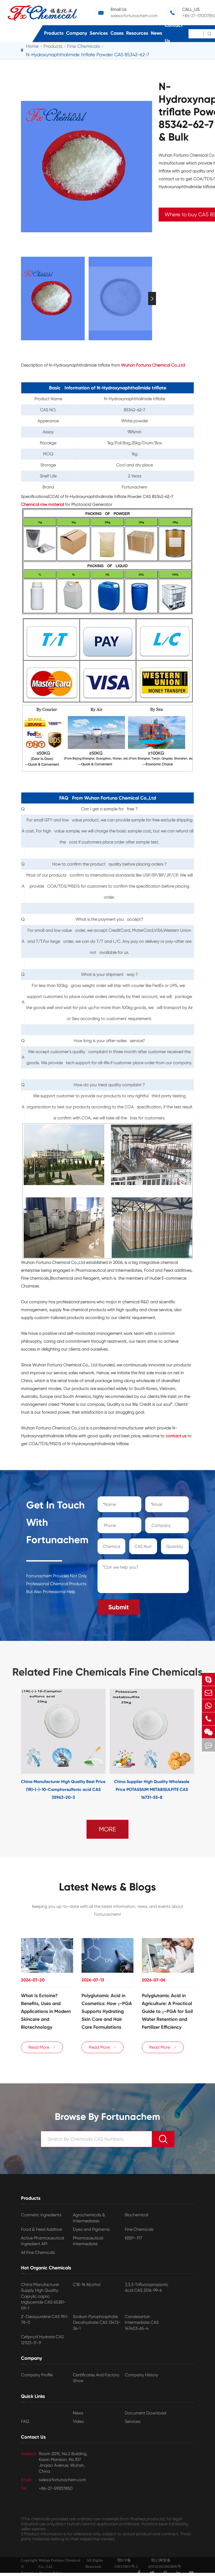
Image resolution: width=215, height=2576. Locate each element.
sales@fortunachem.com (134, 16)
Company (77, 33)
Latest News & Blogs (107, 1887)
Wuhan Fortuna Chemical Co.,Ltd (153, 365)
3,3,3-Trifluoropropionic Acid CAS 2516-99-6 (147, 2287)
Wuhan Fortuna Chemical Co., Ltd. (59, 2563)
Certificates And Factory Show (96, 2378)
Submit (119, 1607)
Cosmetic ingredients (41, 2215)
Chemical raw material (42, 504)
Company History (141, 2375)
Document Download (146, 2413)
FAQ (25, 2421)
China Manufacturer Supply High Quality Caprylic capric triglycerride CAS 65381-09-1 (43, 2296)
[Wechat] (208, 1732)
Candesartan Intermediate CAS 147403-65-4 (142, 2322)
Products (54, 33)
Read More (42, 2047)
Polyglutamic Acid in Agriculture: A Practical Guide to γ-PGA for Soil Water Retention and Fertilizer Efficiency (167, 2011)
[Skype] (208, 1679)
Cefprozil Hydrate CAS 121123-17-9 (42, 2340)
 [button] (21, 299)
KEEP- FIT (134, 2238)
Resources (137, 33)
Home (32, 46)
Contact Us (174, 33)
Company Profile (37, 2375)
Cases (117, 33)
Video (78, 2421)
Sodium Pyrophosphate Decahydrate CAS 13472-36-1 (97, 2322)
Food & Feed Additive (41, 2229)
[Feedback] (208, 1745)
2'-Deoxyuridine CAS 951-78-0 (45, 2319)
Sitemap (28, 2573)
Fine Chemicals (139, 2229)
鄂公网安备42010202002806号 (165, 2563)
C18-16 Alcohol (87, 2284)
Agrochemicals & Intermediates (89, 2218)
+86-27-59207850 (56, 2488)
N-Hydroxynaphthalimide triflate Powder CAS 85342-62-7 (88, 55)
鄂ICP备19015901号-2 (126, 2563)
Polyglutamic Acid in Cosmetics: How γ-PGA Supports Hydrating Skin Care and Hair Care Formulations (107, 2011)
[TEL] (208, 1719)
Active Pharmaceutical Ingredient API (42, 2241)
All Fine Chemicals (38, 2252)
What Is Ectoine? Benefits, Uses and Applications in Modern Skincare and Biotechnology (46, 2011)
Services (99, 33)
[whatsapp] (208, 1706)
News (156, 33)
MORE (107, 1829)
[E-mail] (208, 1693)
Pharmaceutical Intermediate (88, 2241)
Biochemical (136, 2215)
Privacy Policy (51, 2573)
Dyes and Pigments (91, 2229)
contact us (176, 1436)
